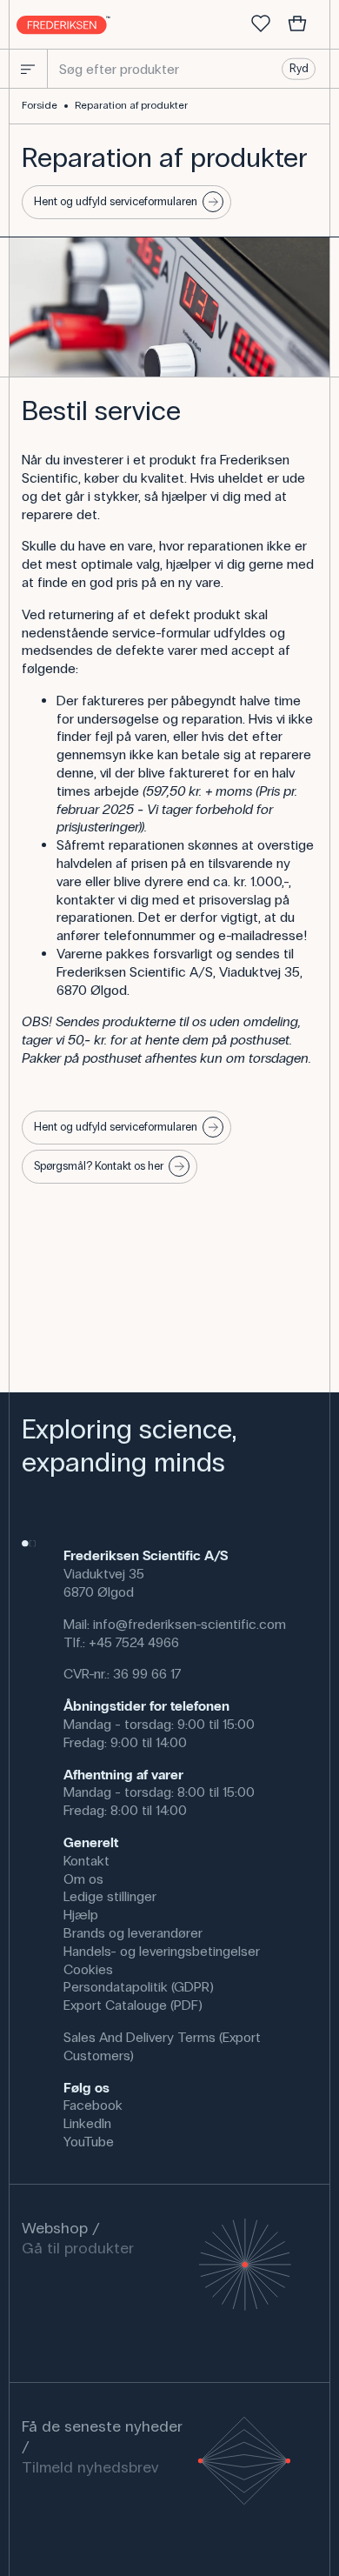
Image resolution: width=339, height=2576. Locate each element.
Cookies (88, 1969)
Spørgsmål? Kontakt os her (99, 1166)
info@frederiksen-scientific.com (189, 1624)
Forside (40, 105)
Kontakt (86, 1861)
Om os (83, 1879)
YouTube (89, 2142)
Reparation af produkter (131, 105)
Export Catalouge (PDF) (133, 2005)
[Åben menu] (28, 69)
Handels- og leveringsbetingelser (162, 1951)
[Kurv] (297, 24)
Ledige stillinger (110, 1896)
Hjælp (81, 1915)
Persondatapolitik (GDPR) (139, 1987)
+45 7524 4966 (134, 1642)
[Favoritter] (261, 24)
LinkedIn (87, 2123)
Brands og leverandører (133, 1933)
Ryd (299, 69)
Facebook (93, 2105)
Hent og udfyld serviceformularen (116, 202)
